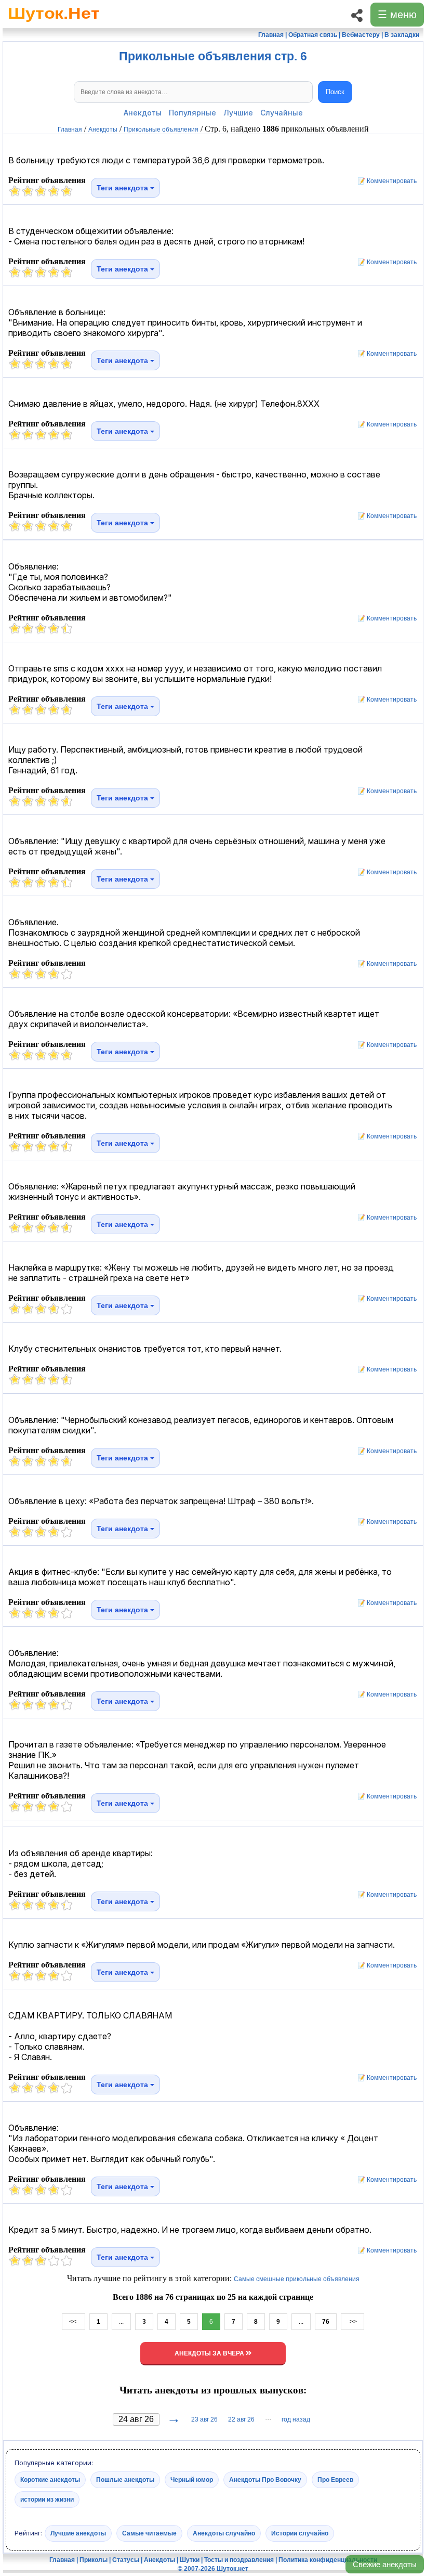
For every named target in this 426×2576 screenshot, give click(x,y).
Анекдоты (143, 113)
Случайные (282, 113)
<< (74, 2322)
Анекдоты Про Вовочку (265, 2479)
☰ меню (397, 15)
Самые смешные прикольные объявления (297, 2279)
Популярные (192, 113)
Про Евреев (335, 2479)
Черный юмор (192, 2479)
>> (352, 2322)
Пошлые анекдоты (125, 2479)
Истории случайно (300, 2533)
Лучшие (238, 113)
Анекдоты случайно (224, 2533)
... (121, 2322)
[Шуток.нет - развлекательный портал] (54, 24)
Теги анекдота (123, 188)
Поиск (335, 92)
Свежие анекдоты (385, 2564)
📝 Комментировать (385, 181)
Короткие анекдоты (50, 2479)
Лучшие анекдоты (78, 2533)
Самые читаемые (149, 2533)
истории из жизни (47, 2499)
